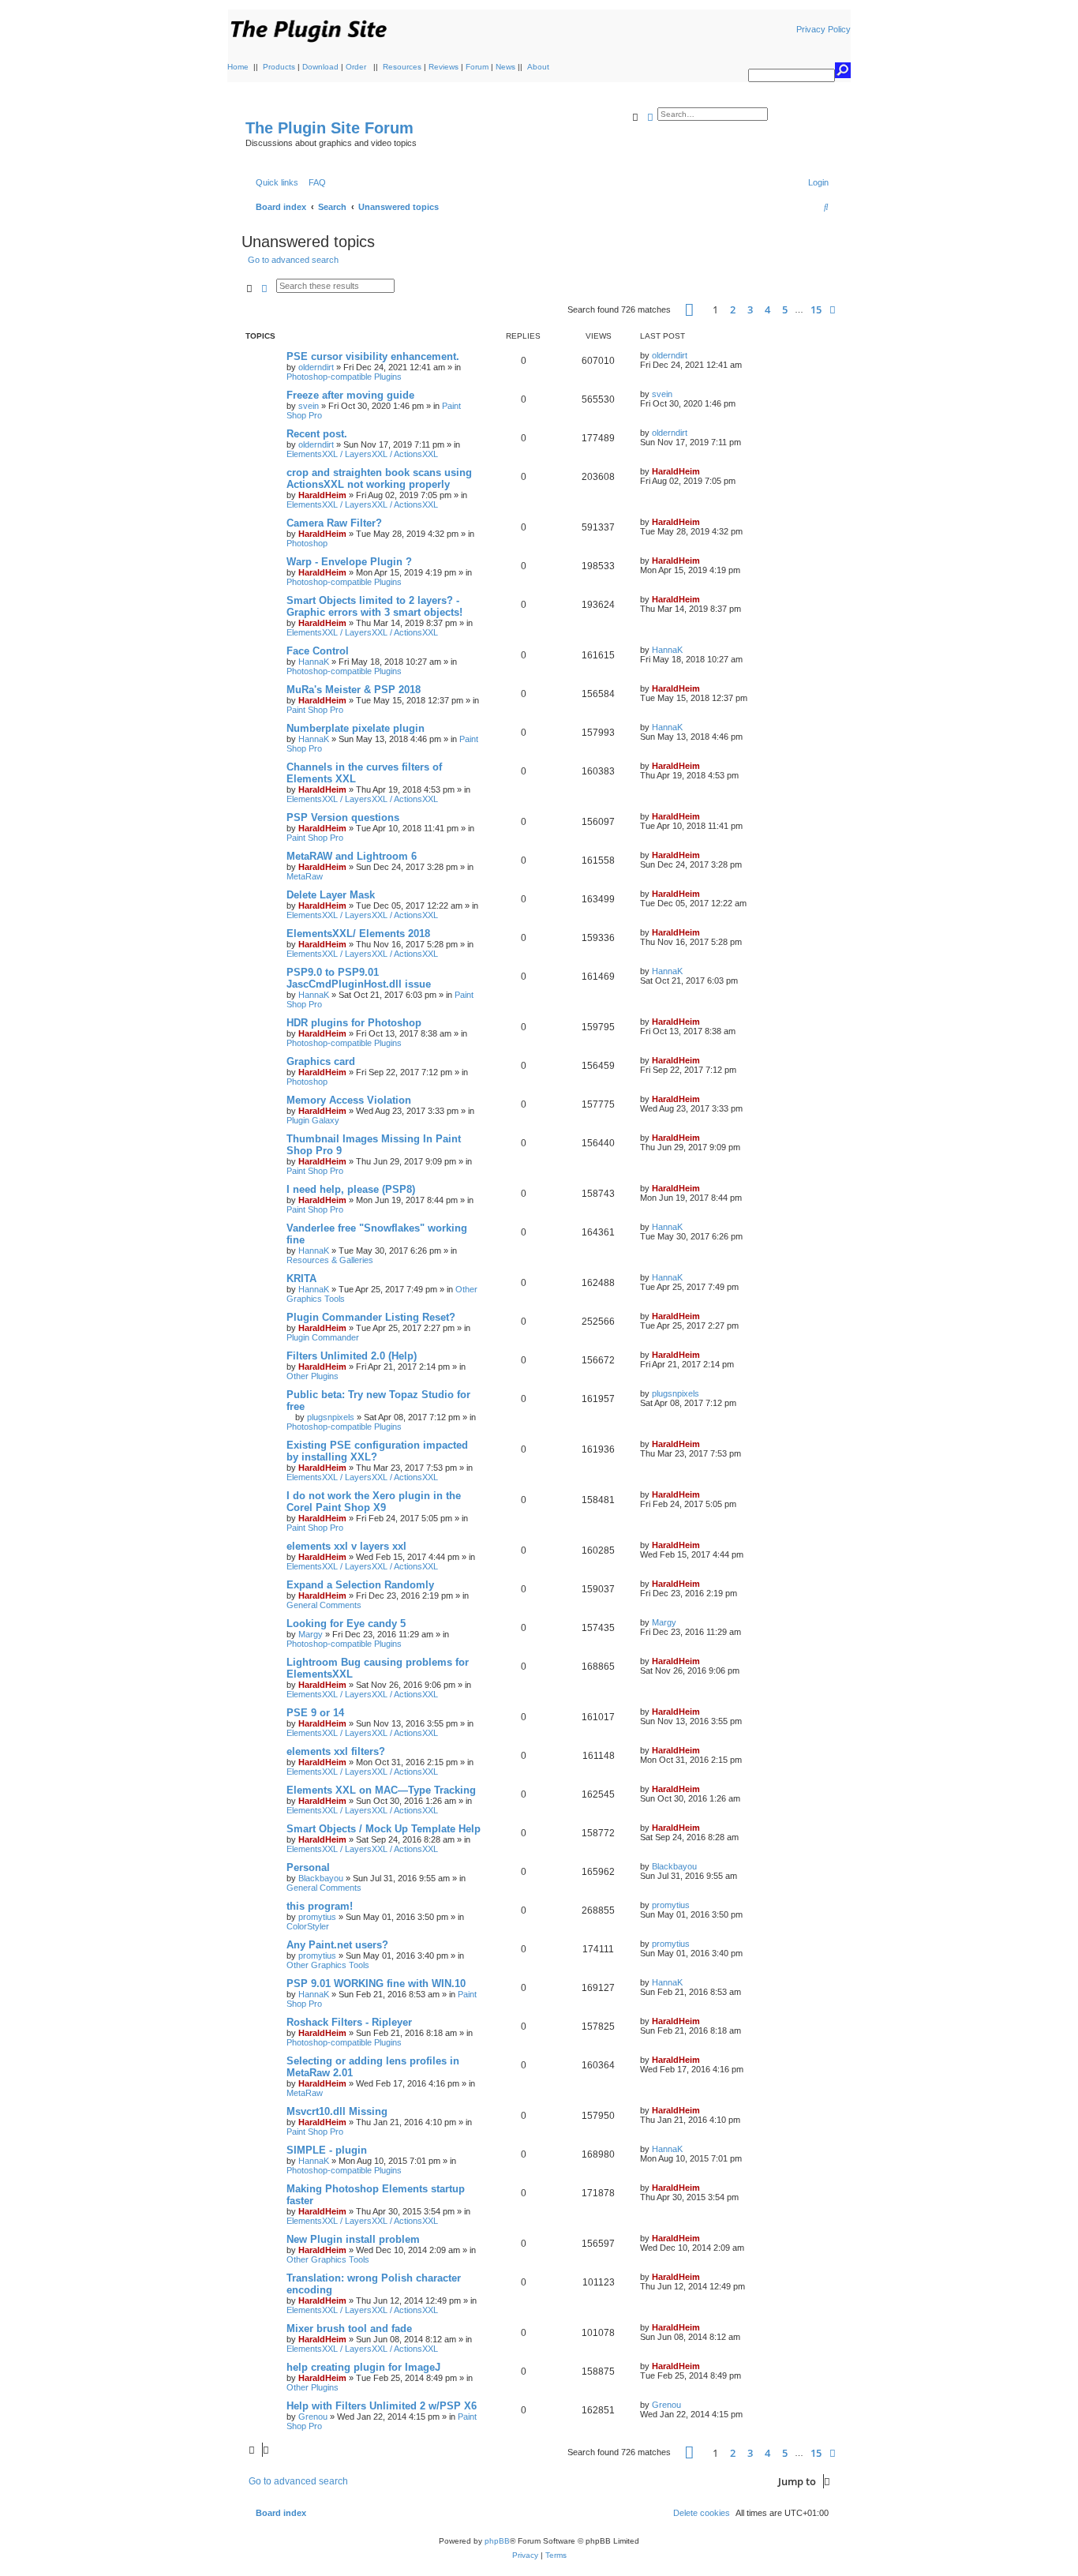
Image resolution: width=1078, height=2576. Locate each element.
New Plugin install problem (353, 2239)
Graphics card (321, 1061)
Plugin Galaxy (313, 1120)
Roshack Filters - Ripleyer (349, 2022)
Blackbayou (321, 1878)
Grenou (313, 2417)
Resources (402, 67)
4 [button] (767, 309)
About (538, 67)
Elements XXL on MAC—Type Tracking (381, 1790)
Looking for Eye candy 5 (346, 1624)
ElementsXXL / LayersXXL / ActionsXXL (362, 454)
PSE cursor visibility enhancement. (373, 356)
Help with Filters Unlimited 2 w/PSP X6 (382, 2406)
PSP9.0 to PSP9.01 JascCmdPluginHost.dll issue (359, 978)
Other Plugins (313, 1376)
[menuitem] (314, 182)
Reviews (444, 67)
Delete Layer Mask (331, 895)
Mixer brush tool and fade (349, 2329)
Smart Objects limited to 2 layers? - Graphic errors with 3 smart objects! (374, 606)
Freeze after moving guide (350, 395)
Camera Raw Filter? (334, 523)
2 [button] (733, 309)
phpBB (497, 2541)
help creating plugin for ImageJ (363, 2367)
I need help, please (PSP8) (351, 1189)
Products (279, 67)
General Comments (324, 1605)
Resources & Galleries (330, 1260)
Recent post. (317, 434)
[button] (689, 310)
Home (238, 67)
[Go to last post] (693, 355)
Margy (311, 1634)
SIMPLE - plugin (327, 2150)
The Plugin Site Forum (329, 128)
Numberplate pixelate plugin (356, 728)
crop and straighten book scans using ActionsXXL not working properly (379, 478)
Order (356, 67)
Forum (477, 67)
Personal (308, 1867)
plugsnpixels (331, 1417)
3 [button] (750, 309)
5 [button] (785, 309)
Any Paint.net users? (337, 1945)
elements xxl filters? (336, 1751)
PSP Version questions (343, 817)
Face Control (318, 651)
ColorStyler (308, 1926)
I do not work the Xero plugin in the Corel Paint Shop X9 (374, 1502)
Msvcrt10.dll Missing (337, 2111)
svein (309, 406)
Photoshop (307, 543)
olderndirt (316, 367)
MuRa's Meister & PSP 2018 (354, 690)
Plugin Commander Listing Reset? (371, 1317)
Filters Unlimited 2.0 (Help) (352, 1356)
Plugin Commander (323, 1337)
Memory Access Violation (349, 1100)
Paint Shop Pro (315, 710)
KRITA (301, 1279)
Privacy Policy (823, 29)
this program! (320, 1906)
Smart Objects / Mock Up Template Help (384, 1829)
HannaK (314, 662)
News (505, 67)
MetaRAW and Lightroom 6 (352, 856)
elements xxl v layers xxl (346, 1546)
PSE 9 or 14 (315, 1713)
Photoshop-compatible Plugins (344, 377)
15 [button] (816, 309)
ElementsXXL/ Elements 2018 (358, 934)
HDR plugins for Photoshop (354, 1023)
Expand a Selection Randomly (360, 1585)
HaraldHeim (322, 495)
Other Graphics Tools (328, 1965)
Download (320, 67)
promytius (317, 1917)
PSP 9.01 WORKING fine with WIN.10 (376, 1984)
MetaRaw (305, 876)
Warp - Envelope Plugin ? (349, 562)
